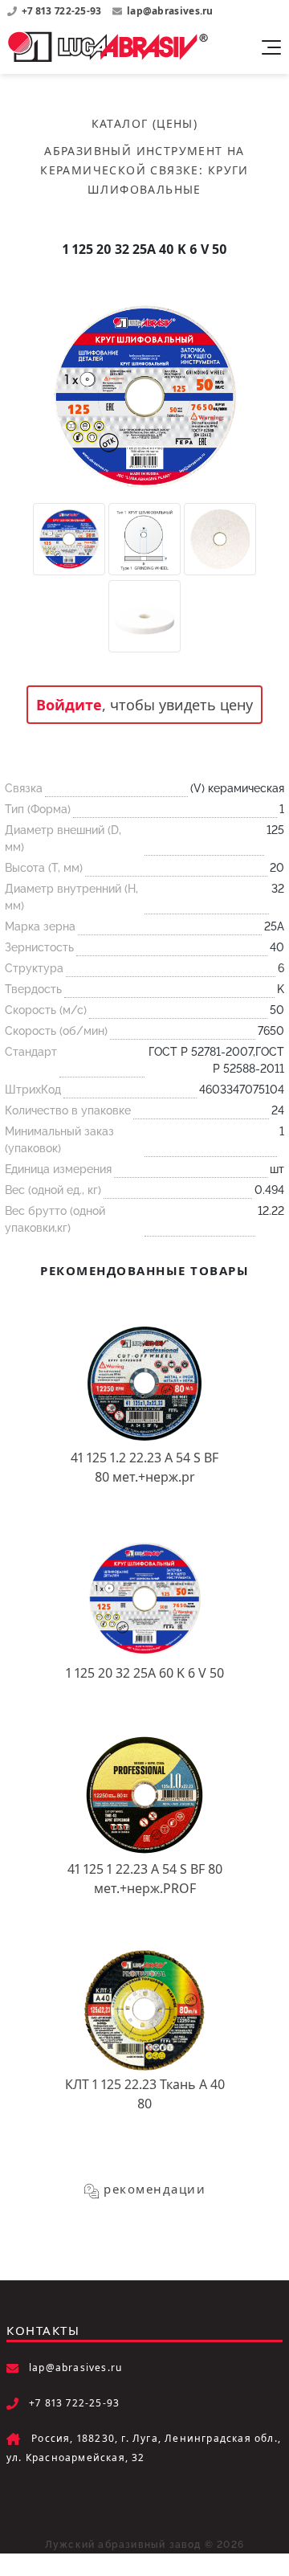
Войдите (69, 705)
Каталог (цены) (145, 123)
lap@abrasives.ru (170, 11)
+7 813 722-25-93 (63, 11)
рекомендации (155, 2189)
